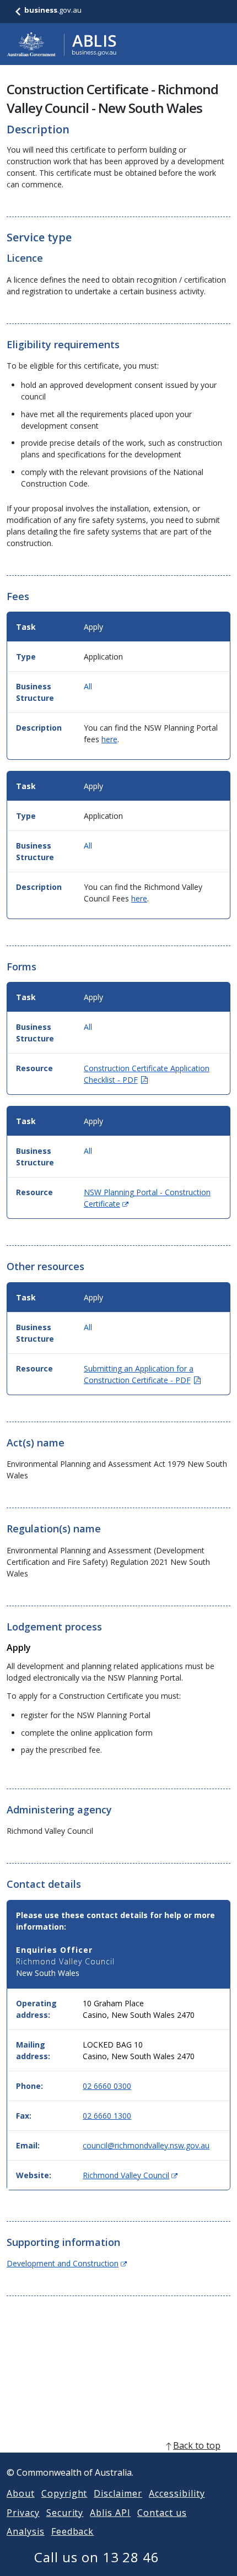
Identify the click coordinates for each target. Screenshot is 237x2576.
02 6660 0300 (107, 2086)
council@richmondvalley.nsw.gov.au (146, 2145)
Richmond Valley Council (130, 2175)
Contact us (162, 2513)
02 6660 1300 (107, 2116)
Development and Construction (67, 2263)
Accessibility (177, 2493)
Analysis (26, 2531)
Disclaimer (118, 2493)
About (21, 2493)
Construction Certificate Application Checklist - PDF (147, 1074)
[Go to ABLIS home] (62, 44)
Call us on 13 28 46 (97, 2557)
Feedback (73, 2531)
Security (65, 2513)
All (88, 686)
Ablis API (110, 2513)
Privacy (23, 2513)
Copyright (64, 2493)
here (109, 739)
